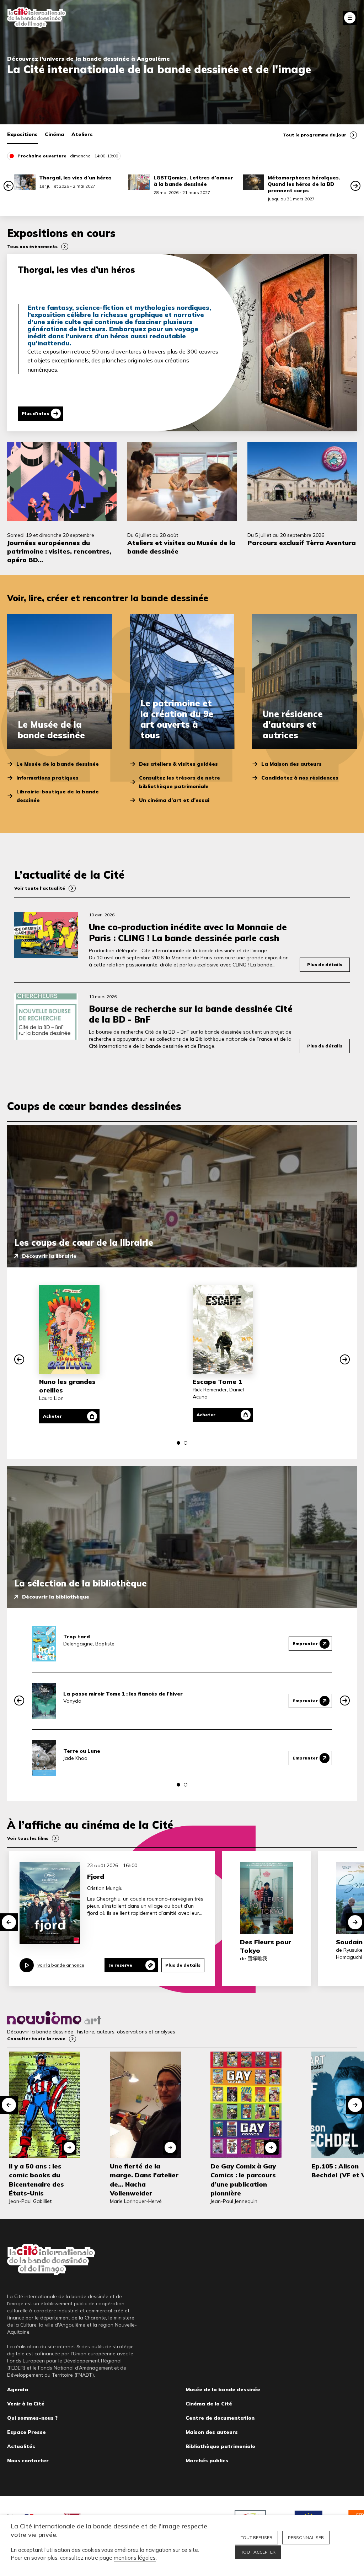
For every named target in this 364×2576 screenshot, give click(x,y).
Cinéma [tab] (55, 134)
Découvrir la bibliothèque (56, 1597)
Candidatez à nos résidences (300, 778)
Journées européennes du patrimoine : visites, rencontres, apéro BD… (59, 551)
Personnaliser (306, 2537)
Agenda (18, 2389)
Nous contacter (28, 2461)
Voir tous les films (28, 1838)
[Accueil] (37, 18)
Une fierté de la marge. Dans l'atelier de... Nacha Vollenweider (144, 2180)
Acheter (52, 1416)
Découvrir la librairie (49, 1256)
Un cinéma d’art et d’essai (174, 800)
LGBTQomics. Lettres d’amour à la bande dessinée (193, 181)
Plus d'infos (35, 413)
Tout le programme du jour (315, 135)
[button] (9, 186)
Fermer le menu (350, 18)
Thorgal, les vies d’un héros (75, 178)
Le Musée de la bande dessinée (58, 764)
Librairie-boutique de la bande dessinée (58, 796)
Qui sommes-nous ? (32, 2418)
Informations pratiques (47, 778)
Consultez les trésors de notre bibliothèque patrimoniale (180, 782)
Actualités (21, 2446)
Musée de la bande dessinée (223, 2389)
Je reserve (120, 1965)
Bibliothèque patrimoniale (220, 2446)
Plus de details (183, 1965)
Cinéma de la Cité (209, 2404)
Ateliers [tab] (82, 134)
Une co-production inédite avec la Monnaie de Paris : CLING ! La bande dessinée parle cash (188, 932)
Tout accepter (258, 2552)
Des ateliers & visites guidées (178, 764)
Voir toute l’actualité (40, 888)
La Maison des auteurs (291, 764)
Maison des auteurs (212, 2432)
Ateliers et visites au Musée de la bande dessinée (181, 547)
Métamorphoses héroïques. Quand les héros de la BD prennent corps (304, 184)
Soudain (349, 1942)
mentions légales (135, 2558)
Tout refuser (256, 2537)
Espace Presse (26, 2432)
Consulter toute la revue (36, 2039)
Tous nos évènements (32, 246)
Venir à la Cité (26, 2404)
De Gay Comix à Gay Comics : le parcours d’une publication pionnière (243, 2180)
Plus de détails (325, 964)
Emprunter (305, 1643)
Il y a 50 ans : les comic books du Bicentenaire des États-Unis (36, 2180)
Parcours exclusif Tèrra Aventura (302, 543)
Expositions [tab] (22, 134)
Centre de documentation (220, 2418)
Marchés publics (207, 2461)
